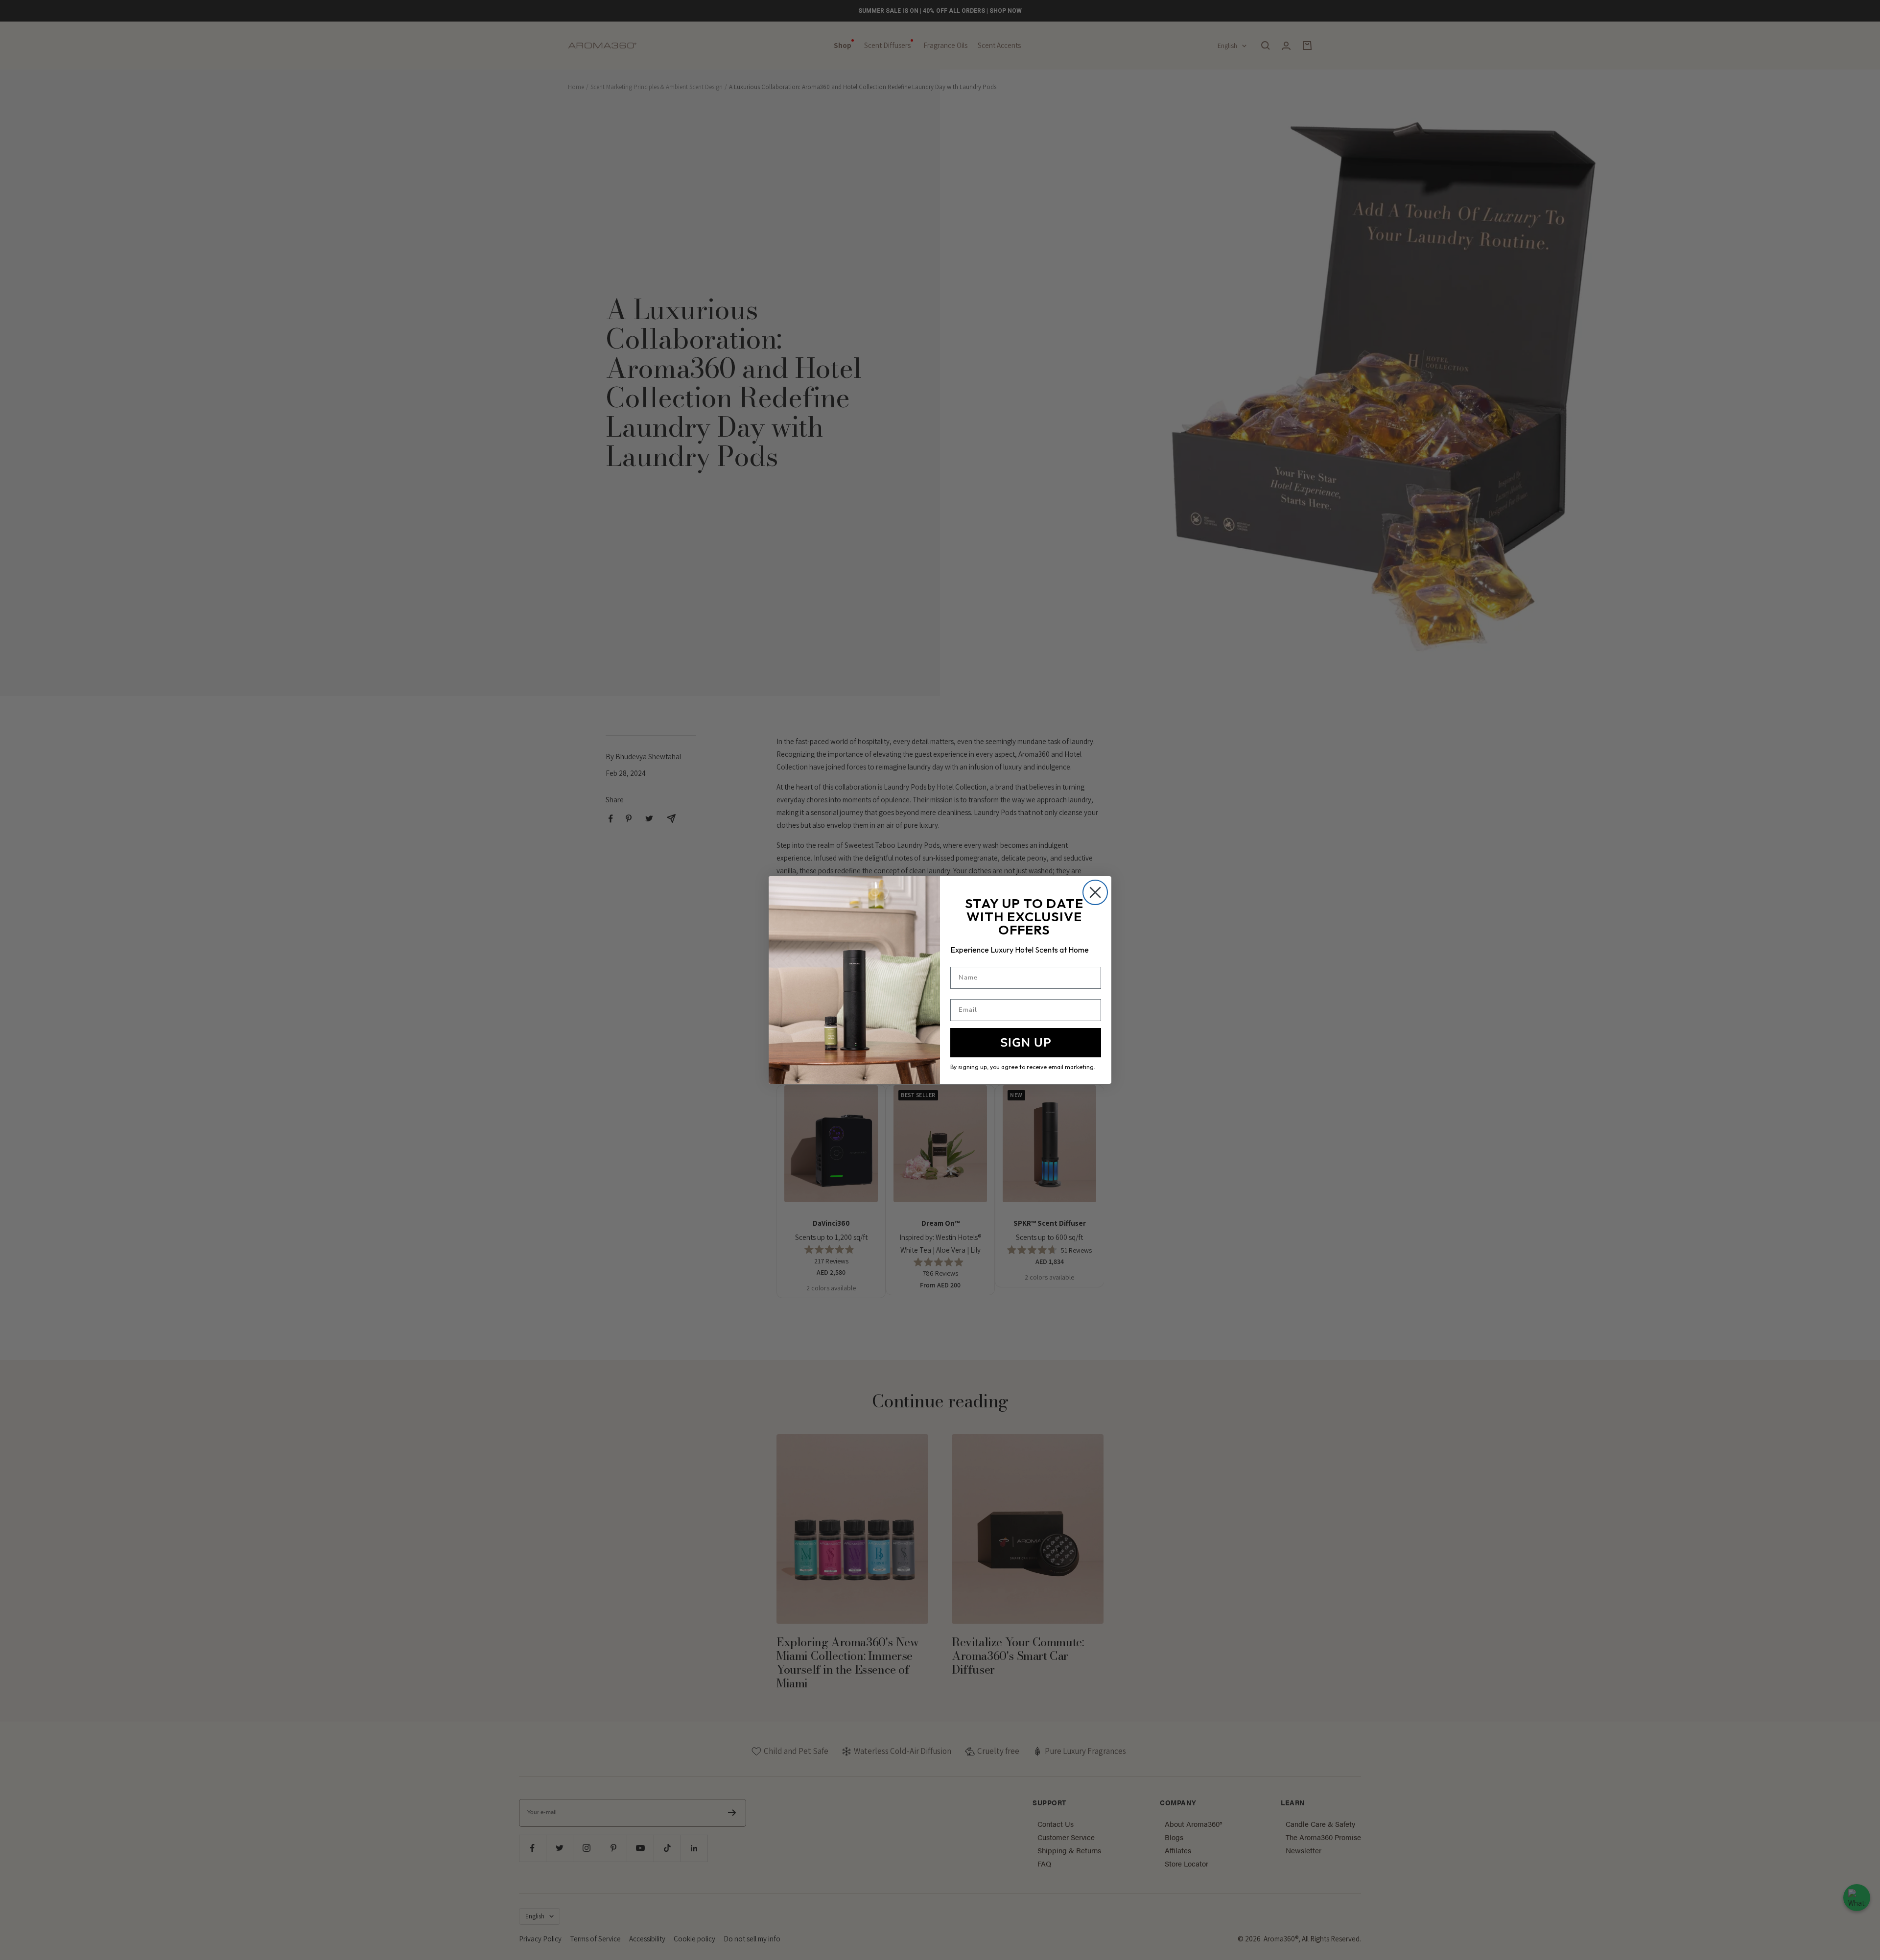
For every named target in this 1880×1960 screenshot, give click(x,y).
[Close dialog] (1095, 892)
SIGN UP (1026, 1043)
